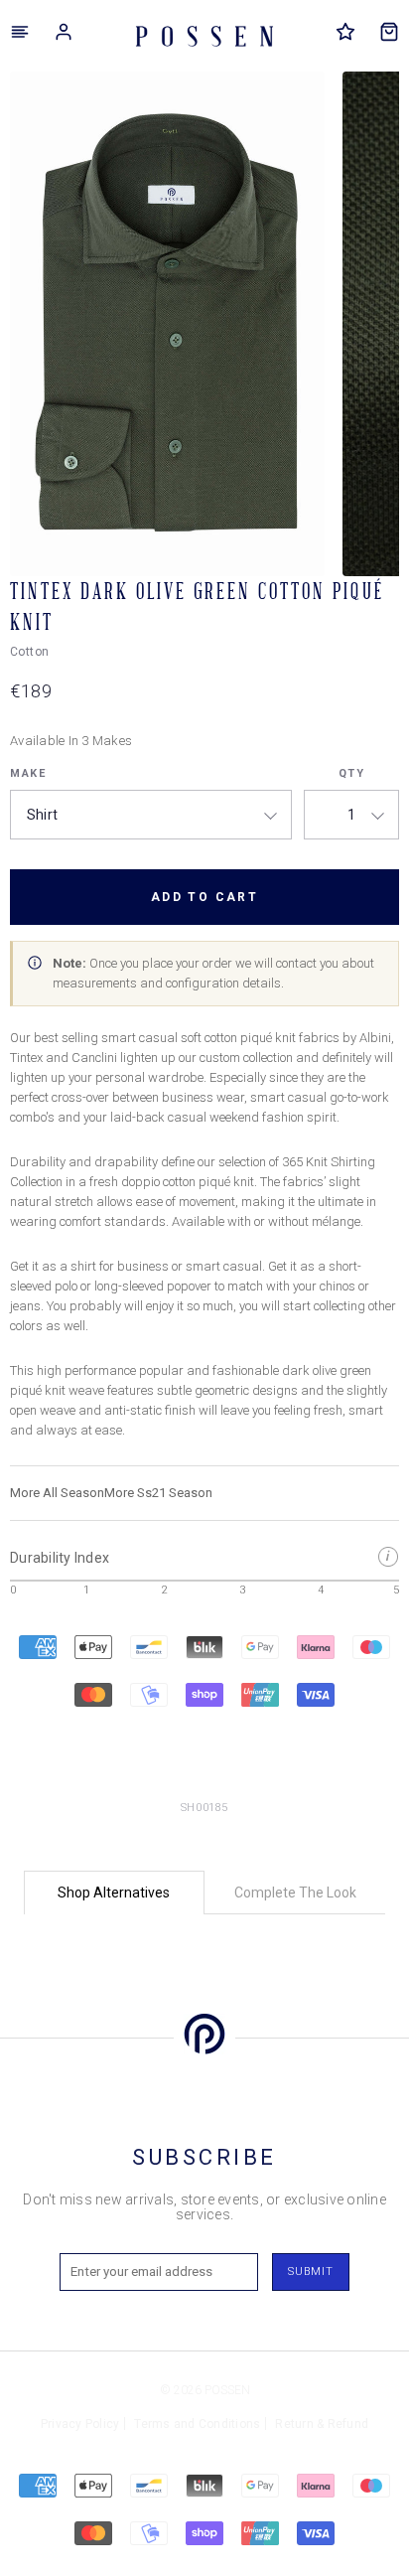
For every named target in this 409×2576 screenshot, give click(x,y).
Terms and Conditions (197, 2424)
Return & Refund (322, 2424)
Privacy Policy (80, 2424)
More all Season (57, 1493)
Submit (311, 2272)
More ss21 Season (158, 1493)
